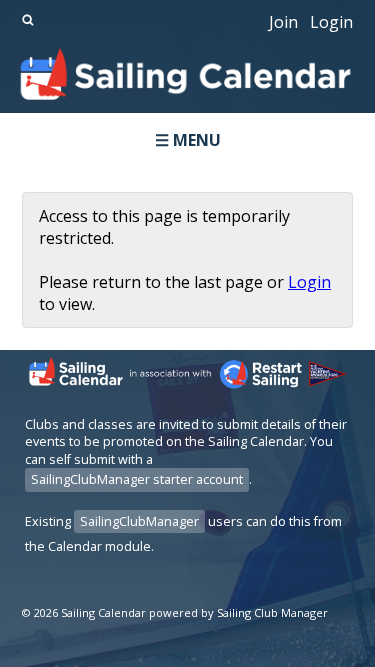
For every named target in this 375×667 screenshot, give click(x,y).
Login (331, 22)
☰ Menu (188, 140)
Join (283, 22)
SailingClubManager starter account (137, 479)
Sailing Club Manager (272, 612)
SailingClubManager (139, 521)
